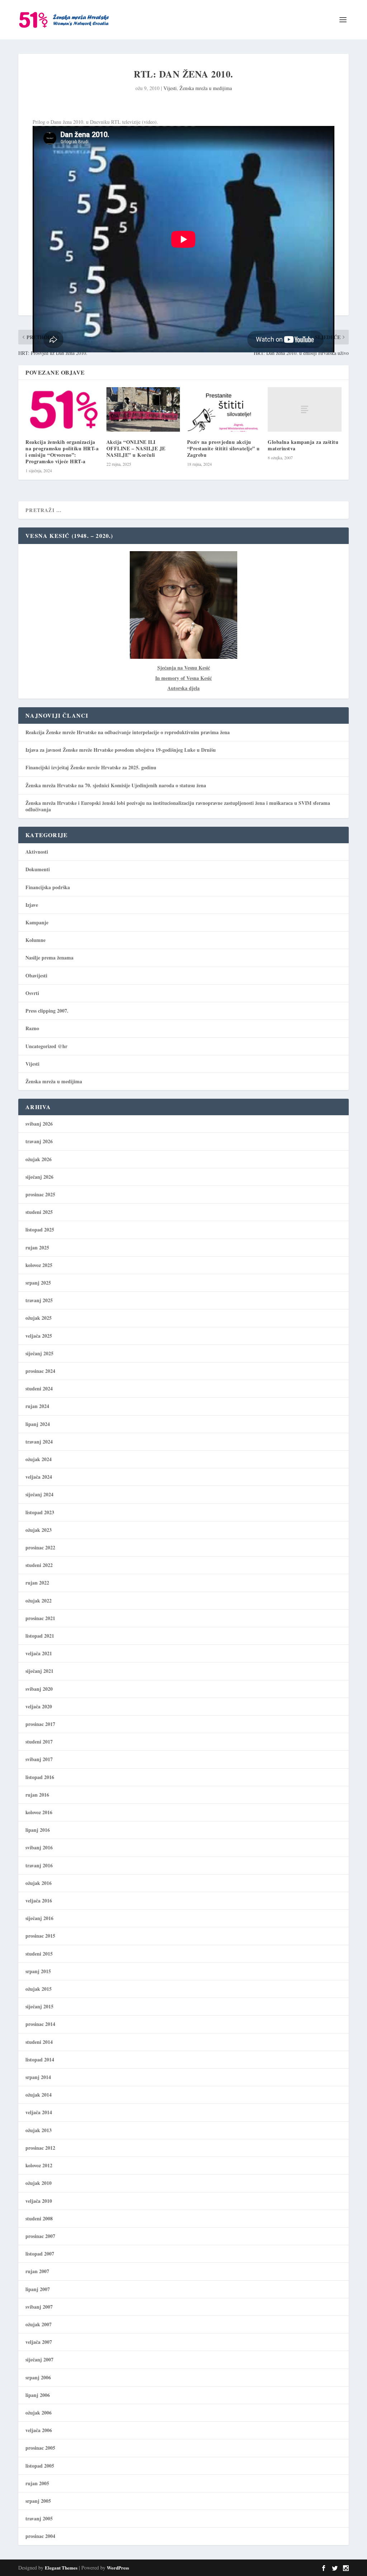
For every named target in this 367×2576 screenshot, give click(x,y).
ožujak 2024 (39, 1459)
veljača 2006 (39, 2430)
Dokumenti (38, 869)
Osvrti (32, 993)
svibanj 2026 (39, 1124)
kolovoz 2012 (39, 2165)
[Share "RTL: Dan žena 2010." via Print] (263, 399)
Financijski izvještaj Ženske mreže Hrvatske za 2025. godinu (91, 767)
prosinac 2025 (40, 1194)
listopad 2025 (40, 1230)
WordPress (118, 2568)
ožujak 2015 (39, 1989)
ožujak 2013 (39, 2130)
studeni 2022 (39, 1565)
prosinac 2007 (40, 2236)
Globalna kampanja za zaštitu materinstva (303, 445)
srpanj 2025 (38, 1283)
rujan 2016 (37, 1795)
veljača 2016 (39, 1901)
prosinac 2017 (40, 1724)
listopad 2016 (40, 1777)
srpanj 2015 (38, 1971)
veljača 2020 (39, 1706)
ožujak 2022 (39, 1601)
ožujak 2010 (39, 2183)
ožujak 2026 (39, 1159)
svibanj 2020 (39, 1689)
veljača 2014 (39, 2112)
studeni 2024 (39, 1388)
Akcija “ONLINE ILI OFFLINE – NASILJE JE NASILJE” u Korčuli (136, 448)
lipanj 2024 (38, 1424)
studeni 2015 (39, 1954)
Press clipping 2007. (47, 1011)
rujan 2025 (37, 1247)
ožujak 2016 (39, 1883)
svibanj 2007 (39, 2307)
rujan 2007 (37, 2271)
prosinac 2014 (40, 2024)
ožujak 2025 (39, 1318)
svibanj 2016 (39, 1847)
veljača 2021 (39, 1653)
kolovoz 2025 (39, 1265)
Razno (32, 1028)
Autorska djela (183, 688)
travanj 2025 (39, 1300)
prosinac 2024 (40, 1371)
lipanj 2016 (38, 1830)
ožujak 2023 (39, 1530)
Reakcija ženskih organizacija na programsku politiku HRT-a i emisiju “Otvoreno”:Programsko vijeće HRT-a (62, 452)
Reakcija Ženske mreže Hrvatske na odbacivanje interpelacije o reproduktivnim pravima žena (128, 732)
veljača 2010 (39, 2201)
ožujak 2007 (39, 2324)
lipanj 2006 (38, 2395)
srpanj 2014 (38, 2077)
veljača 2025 (39, 1336)
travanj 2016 (39, 1865)
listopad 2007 (40, 2254)
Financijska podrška (48, 887)
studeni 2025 (39, 1212)
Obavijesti (36, 975)
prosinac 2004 (40, 2536)
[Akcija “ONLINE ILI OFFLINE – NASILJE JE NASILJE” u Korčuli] (143, 409)
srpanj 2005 (38, 2501)
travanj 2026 (39, 1141)
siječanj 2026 (39, 1177)
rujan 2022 (37, 1583)
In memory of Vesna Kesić (183, 678)
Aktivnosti (37, 852)
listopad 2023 (40, 1512)
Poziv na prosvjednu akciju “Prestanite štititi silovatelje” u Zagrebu (223, 448)
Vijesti (170, 88)
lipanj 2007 (38, 2289)
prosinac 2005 (40, 2448)
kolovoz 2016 (39, 1812)
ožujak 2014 (39, 2095)
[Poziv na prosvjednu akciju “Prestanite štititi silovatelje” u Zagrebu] (224, 409)
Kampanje (37, 922)
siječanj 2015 (39, 2006)
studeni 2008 (39, 2218)
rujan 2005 (37, 2483)
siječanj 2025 (39, 1353)
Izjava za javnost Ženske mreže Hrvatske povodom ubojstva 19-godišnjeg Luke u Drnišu (121, 750)
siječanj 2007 (39, 2359)
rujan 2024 (37, 1406)
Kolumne (35, 940)
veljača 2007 (39, 2342)
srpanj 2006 (38, 2377)
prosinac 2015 (40, 1936)
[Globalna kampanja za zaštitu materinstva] (304, 409)
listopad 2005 (40, 2466)
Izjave (32, 905)
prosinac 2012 (40, 2148)
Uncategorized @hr (46, 1046)
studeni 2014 (39, 2042)
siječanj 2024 (39, 1494)
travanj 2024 (39, 1442)
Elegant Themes (61, 2568)
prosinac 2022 (40, 1547)
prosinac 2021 (40, 1618)
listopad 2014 (40, 2059)
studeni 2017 (39, 1742)
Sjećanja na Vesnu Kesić (184, 668)
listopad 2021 (40, 1636)
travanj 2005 (39, 2518)
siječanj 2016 (39, 1918)
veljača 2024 (39, 1477)
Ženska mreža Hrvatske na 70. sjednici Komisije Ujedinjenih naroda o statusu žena (116, 785)
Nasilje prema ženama (49, 958)
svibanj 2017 (39, 1759)
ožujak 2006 (39, 2413)
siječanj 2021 (39, 1671)
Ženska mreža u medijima (206, 88)
